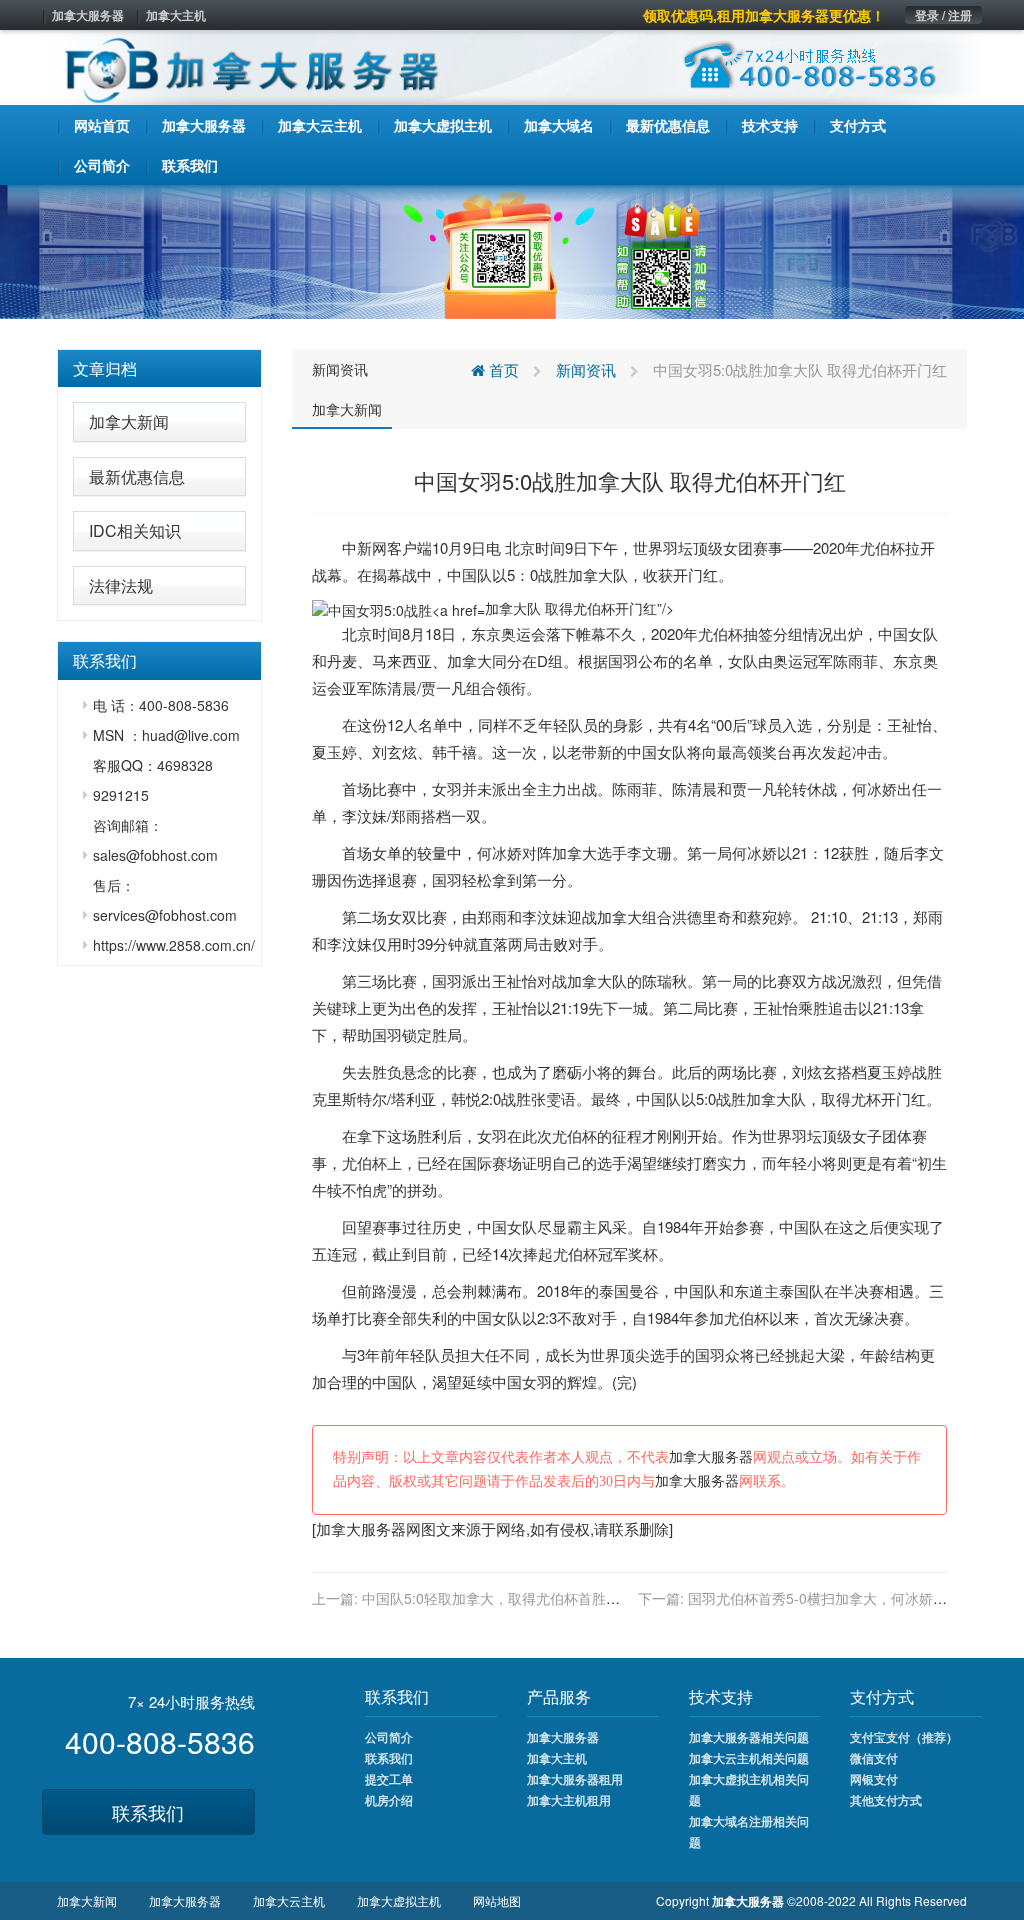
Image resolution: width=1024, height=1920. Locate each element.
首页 (502, 369)
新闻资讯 (340, 369)
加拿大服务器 (88, 15)
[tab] (159, 369)
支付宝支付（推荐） (904, 1737)
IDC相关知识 (135, 530)
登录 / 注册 (943, 15)
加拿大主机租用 (569, 1800)
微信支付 (874, 1758)
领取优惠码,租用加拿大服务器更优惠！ (764, 15)
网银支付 (874, 1779)
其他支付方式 (886, 1800)
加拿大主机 (176, 15)
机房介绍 (389, 1800)
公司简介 (389, 1737)
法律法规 (121, 585)
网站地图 (497, 1900)
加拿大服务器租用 (575, 1779)
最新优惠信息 (137, 476)
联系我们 (148, 1812)
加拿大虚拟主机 (399, 1900)
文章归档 (105, 368)
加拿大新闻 (129, 421)
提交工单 (389, 1779)
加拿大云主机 (289, 1900)
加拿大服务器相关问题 (749, 1737)
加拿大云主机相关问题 (749, 1758)
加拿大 (590, 574)
